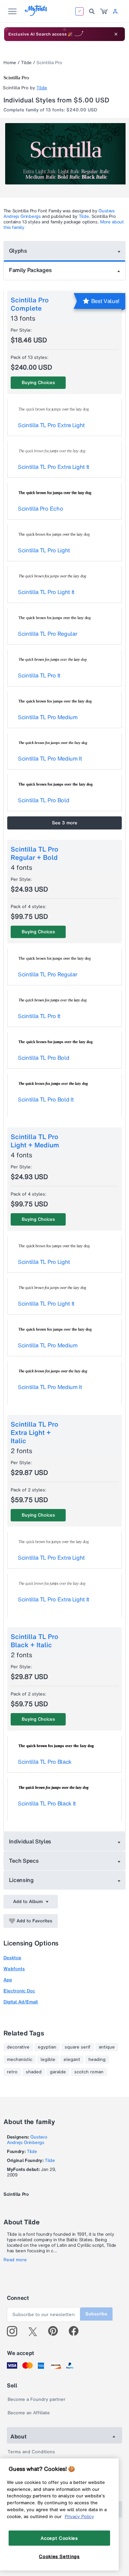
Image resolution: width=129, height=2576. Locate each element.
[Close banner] (116, 34)
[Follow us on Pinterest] (56, 2331)
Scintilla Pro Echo (40, 509)
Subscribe (96, 2314)
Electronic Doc (19, 1991)
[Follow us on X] (35, 2331)
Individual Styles (30, 1841)
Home (10, 63)
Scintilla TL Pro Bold (44, 800)
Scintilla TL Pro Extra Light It (54, 467)
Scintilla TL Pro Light (44, 550)
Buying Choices (38, 383)
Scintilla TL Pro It (39, 675)
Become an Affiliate (29, 2413)
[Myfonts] (36, 14)
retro (12, 2072)
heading (97, 2060)
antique (107, 2047)
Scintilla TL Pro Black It (47, 1803)
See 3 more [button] (65, 823)
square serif (78, 2047)
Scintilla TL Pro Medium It (50, 758)
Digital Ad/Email (21, 2002)
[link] (104, 11)
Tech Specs (24, 1861)
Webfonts (14, 1969)
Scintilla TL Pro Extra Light (51, 425)
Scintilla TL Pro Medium (48, 717)
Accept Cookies (59, 2538)
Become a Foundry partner (36, 2399)
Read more (15, 2260)
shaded (34, 2072)
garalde (58, 2072)
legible (48, 2060)
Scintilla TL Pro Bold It (46, 1099)
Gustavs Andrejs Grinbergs (27, 2140)
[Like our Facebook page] (77, 2331)
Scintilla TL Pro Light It (46, 592)
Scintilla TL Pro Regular (47, 634)
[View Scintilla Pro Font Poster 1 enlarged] (65, 154)
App (8, 1980)
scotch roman (89, 2072)
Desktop (12, 1958)
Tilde (26, 63)
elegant (72, 2060)
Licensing (21, 1880)
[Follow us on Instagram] (15, 2331)
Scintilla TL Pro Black (45, 1762)
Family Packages (30, 270)
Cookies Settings (59, 2556)
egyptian (47, 2047)
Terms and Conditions (31, 2452)
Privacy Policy (79, 2516)
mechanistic (20, 2060)
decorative (18, 2047)
